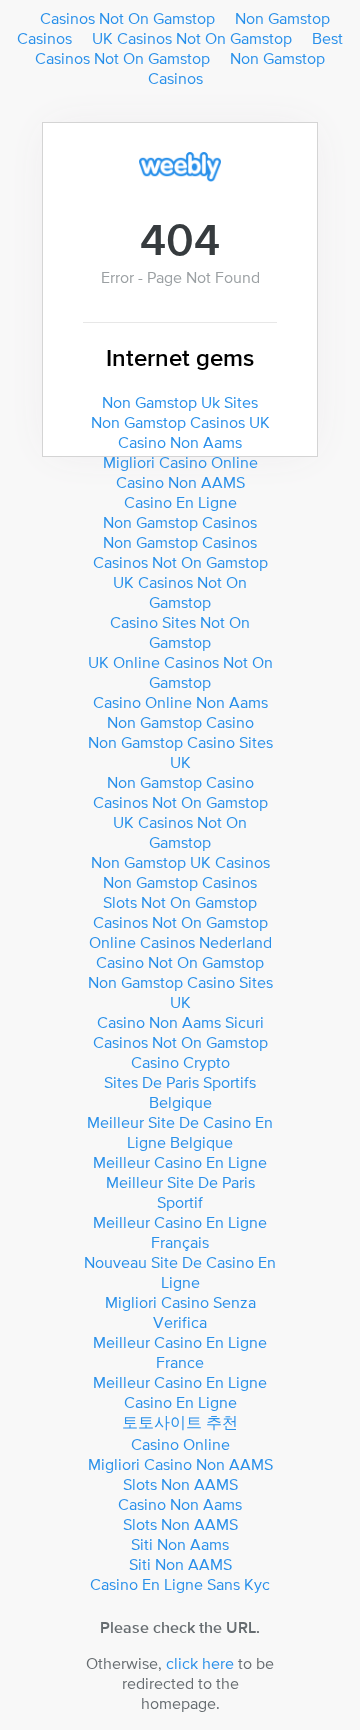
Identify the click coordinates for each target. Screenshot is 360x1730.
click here (200, 1663)
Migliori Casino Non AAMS (180, 1464)
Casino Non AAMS (180, 482)
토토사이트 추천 (180, 1422)
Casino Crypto (180, 1062)
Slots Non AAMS (180, 1484)
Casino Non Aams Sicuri (180, 1022)
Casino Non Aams (180, 442)
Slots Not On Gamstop (180, 902)
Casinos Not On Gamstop (127, 18)
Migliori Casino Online (180, 462)
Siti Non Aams (180, 1544)
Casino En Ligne (180, 502)
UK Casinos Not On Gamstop (192, 38)
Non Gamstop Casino (180, 722)
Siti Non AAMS (180, 1564)
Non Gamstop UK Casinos (180, 862)
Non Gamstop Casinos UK (180, 422)
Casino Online (180, 1444)
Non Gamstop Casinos (237, 68)
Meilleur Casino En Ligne (180, 1162)
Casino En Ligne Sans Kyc (180, 1584)
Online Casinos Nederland (180, 942)
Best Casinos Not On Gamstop (189, 48)
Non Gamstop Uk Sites (180, 402)
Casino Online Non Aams (180, 702)
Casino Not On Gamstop (180, 962)
